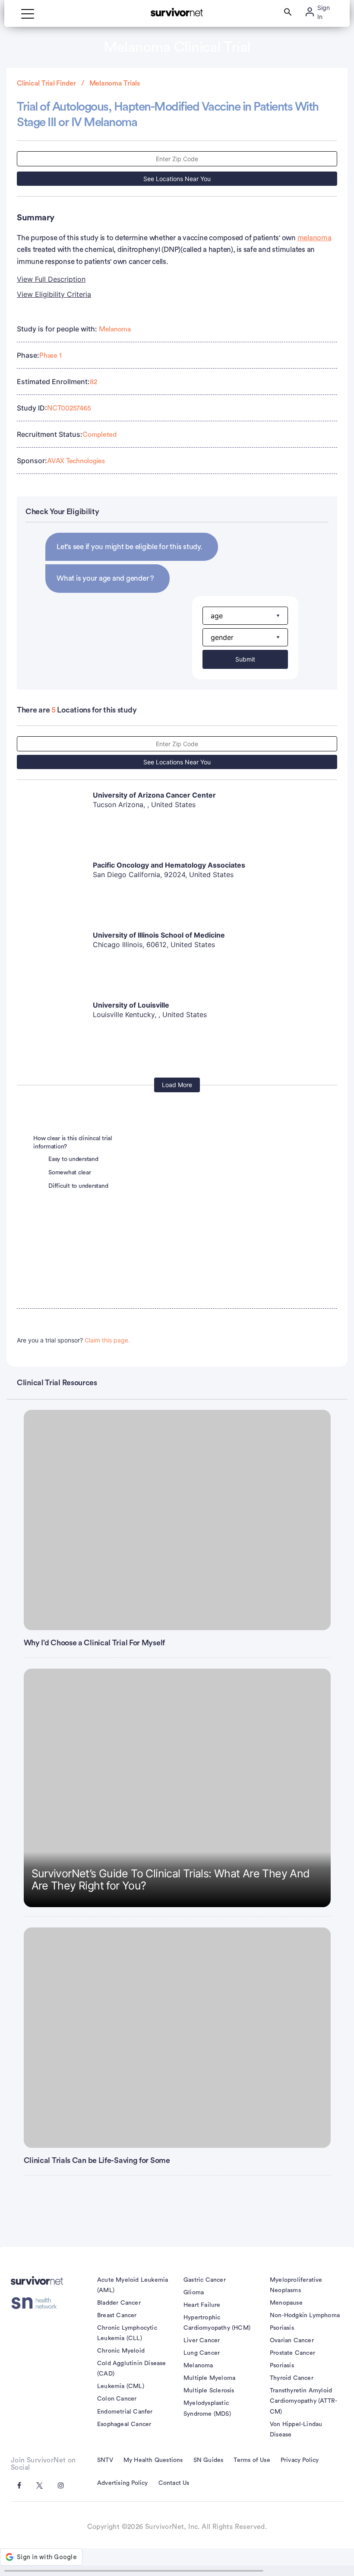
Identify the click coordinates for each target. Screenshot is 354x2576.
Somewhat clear (70, 1173)
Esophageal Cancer (124, 2424)
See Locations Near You (177, 179)
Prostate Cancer (292, 2353)
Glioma (194, 2293)
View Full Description (51, 279)
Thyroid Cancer (292, 2378)
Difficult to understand (78, 1186)
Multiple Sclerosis (209, 2391)
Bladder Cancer (119, 2303)
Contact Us (174, 2483)
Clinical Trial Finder (46, 83)
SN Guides (209, 2460)
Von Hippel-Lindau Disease (296, 2430)
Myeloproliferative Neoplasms (296, 2285)
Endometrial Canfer (125, 2412)
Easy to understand (73, 1159)
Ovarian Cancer (292, 2341)
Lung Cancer (202, 2353)
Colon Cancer (117, 2399)
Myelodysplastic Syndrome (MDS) (207, 2408)
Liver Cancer (202, 2341)
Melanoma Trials (115, 83)
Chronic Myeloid (121, 2351)
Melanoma (115, 329)
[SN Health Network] (37, 2303)
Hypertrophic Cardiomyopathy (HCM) (217, 2323)
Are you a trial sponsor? (73, 1340)
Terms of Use (252, 2460)
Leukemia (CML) (121, 2386)
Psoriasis (282, 2328)
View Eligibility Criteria (54, 294)
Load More (177, 1085)
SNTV (105, 2460)
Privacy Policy (300, 2460)
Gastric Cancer (205, 2280)
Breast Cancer (117, 2315)
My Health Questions (153, 2460)
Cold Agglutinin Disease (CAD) (132, 2369)
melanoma (314, 238)
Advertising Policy (123, 2483)
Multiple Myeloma (209, 2378)
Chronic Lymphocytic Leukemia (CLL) (127, 2333)
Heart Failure (202, 2305)
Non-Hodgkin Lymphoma (305, 2315)
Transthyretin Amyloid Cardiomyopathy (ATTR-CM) (303, 2401)
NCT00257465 (69, 408)
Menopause (286, 2303)
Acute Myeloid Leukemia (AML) (133, 2285)
